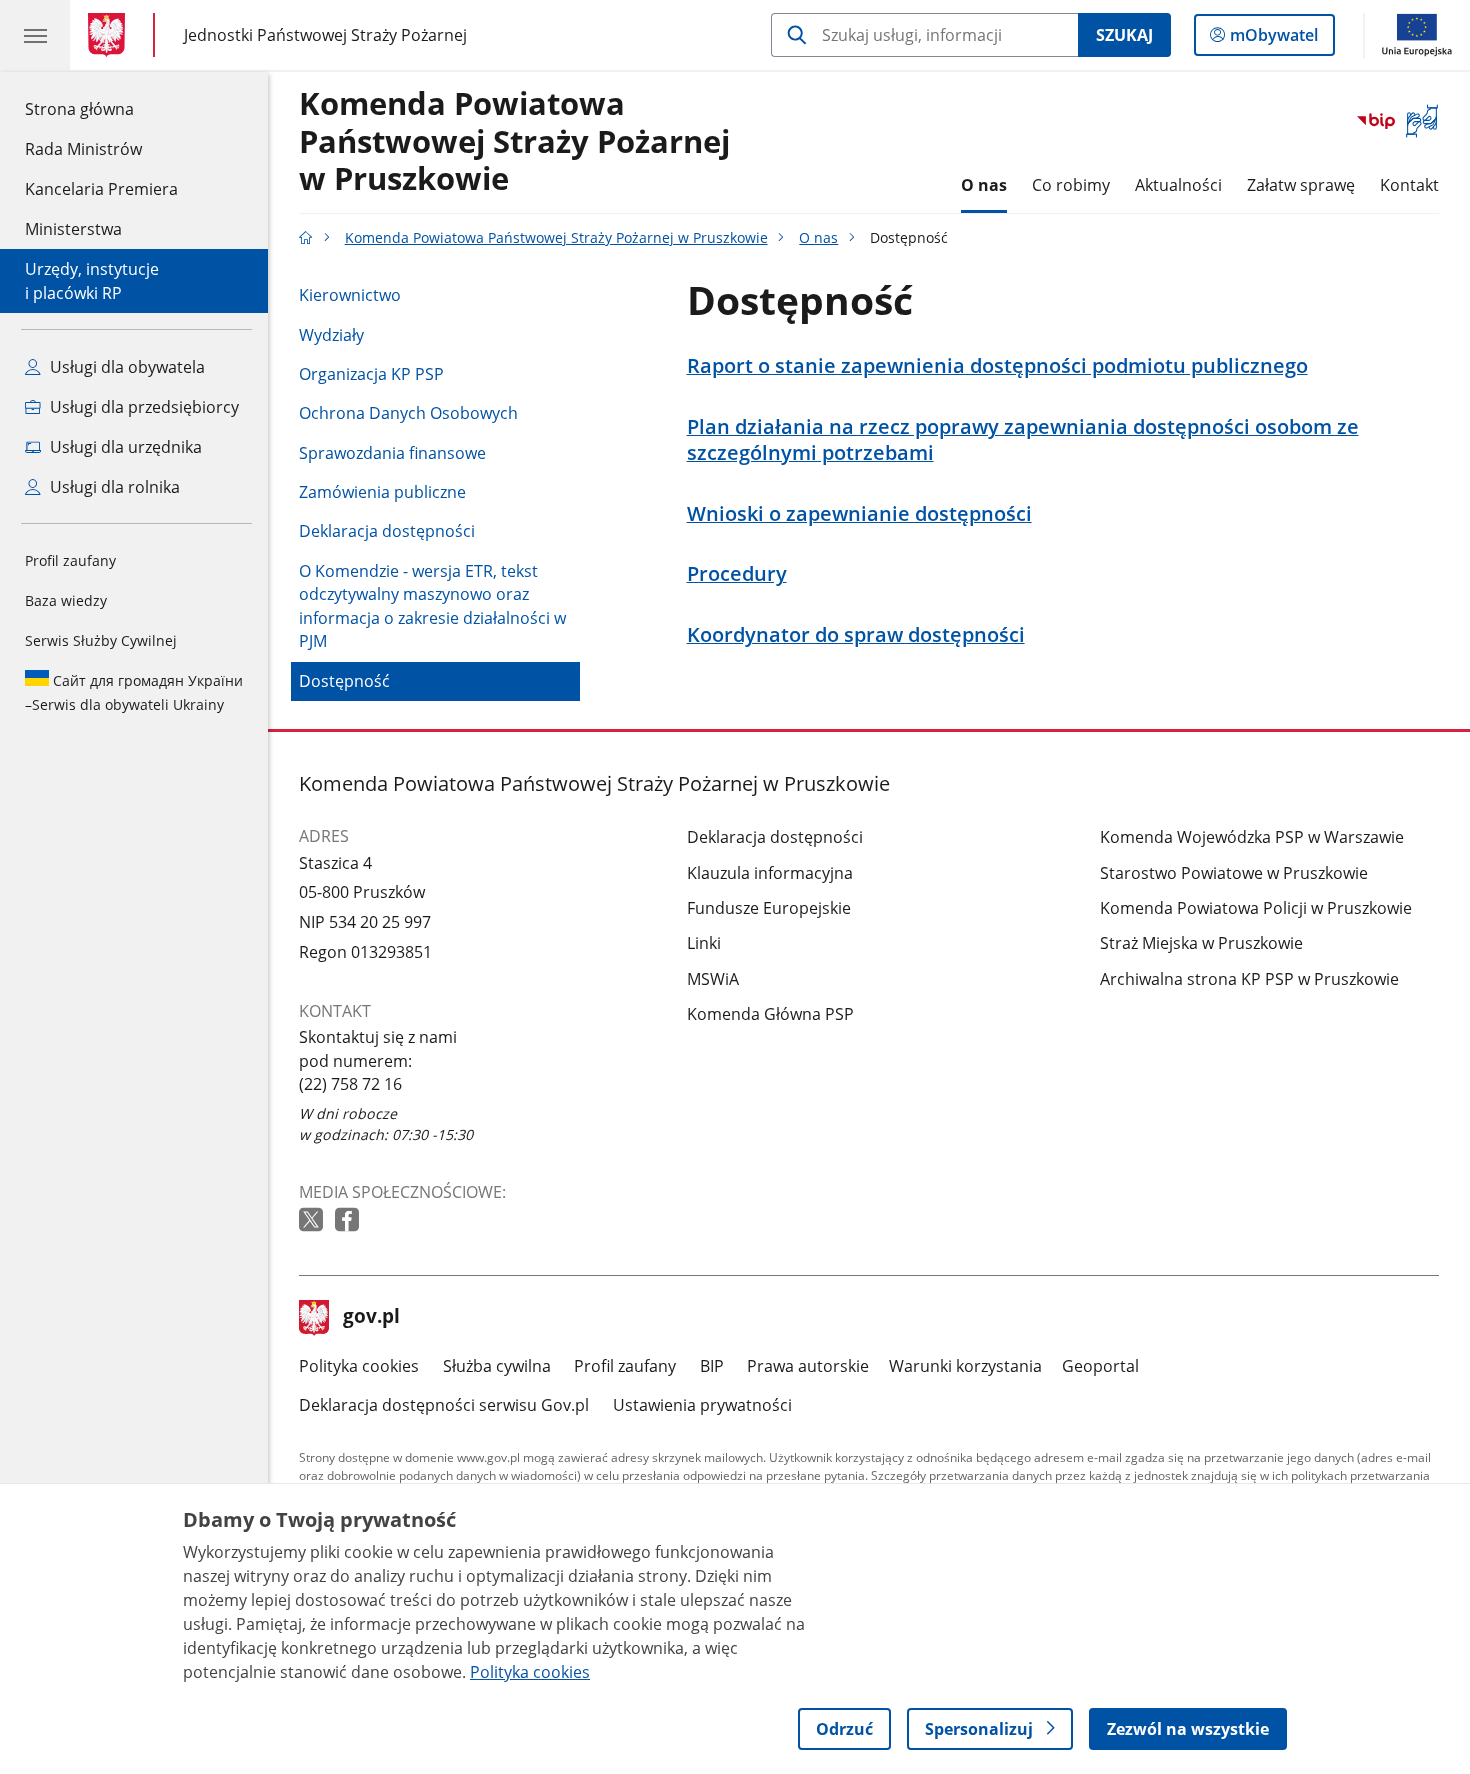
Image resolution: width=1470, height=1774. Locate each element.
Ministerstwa (73, 229)
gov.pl (371, 1318)
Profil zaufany (70, 560)
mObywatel (1273, 39)
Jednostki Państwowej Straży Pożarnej (325, 34)
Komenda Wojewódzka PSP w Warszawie (1252, 837)
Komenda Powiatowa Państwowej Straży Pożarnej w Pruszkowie (514, 141)
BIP (712, 1366)
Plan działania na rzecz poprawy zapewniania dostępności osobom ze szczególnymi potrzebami (1023, 439)
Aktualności (1178, 185)
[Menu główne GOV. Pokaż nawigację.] (35, 35)
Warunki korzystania (965, 1366)
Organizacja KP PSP (371, 374)
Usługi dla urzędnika (124, 447)
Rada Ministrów (83, 149)
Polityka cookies (359, 1366)
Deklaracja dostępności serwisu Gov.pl (444, 1405)
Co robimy (1071, 185)
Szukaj (1124, 35)
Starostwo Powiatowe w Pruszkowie (1234, 873)
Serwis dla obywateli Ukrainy (134, 692)
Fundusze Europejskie (769, 908)
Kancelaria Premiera (101, 189)
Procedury (737, 574)
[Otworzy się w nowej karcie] (313, 1220)
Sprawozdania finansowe (392, 453)
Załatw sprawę (1301, 185)
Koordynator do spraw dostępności (856, 635)
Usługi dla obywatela (125, 367)
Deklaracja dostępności (387, 531)
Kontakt (1409, 185)
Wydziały (331, 335)
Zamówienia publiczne (382, 492)
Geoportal (1100, 1366)
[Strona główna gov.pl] (110, 35)
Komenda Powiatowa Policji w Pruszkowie (1256, 908)
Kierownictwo (350, 295)
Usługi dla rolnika (113, 487)
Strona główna (101, 108)
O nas (984, 185)
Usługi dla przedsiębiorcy (142, 407)
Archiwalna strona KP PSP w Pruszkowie (1249, 979)
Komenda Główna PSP (770, 1014)
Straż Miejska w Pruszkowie (1201, 943)
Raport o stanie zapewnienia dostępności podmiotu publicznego (997, 366)
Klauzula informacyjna (770, 873)
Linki (704, 943)
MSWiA (713, 979)
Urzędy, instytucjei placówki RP (92, 281)
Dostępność (344, 681)
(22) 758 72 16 (350, 1084)
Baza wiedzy (66, 600)
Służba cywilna (497, 1366)
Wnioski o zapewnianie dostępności (859, 514)
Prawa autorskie (808, 1366)
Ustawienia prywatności (702, 1405)
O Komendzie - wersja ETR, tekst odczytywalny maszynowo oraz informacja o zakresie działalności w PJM (432, 606)
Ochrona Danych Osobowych (408, 413)
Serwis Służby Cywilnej (101, 640)
